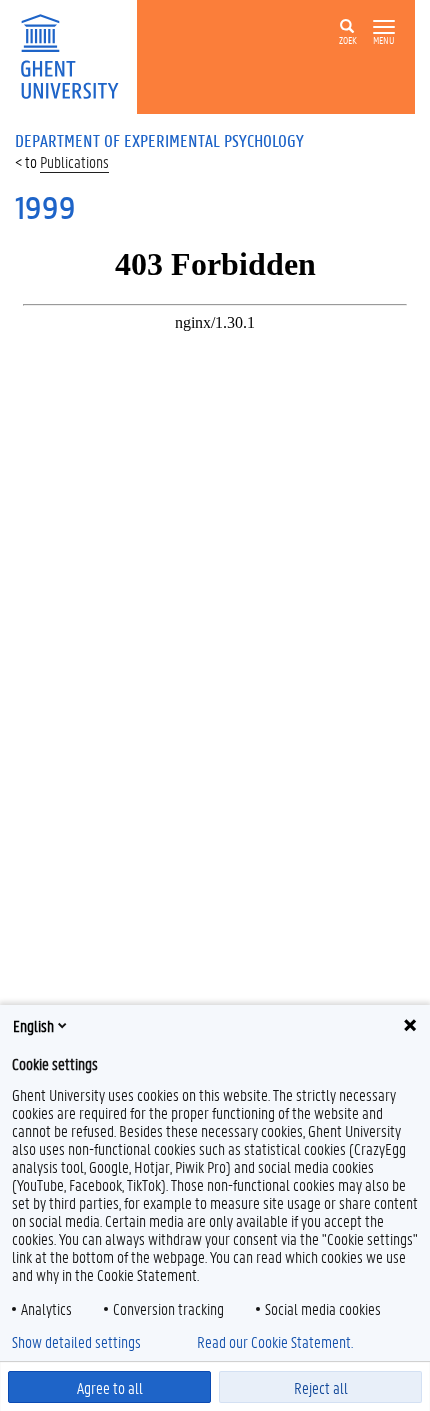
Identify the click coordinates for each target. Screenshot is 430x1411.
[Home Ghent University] (76, 54)
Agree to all (110, 1387)
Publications (74, 161)
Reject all (321, 1387)
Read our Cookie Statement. (275, 1342)
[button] (384, 27)
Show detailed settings (76, 1342)
